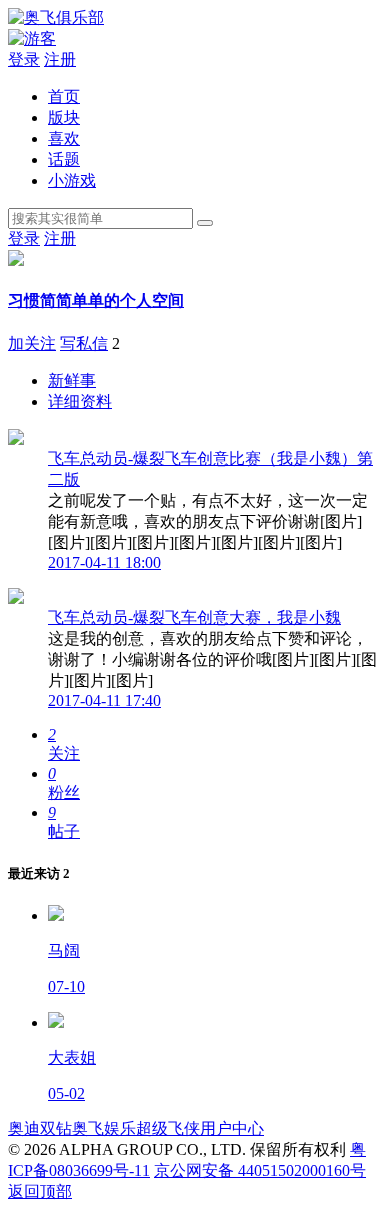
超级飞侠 (168, 1128)
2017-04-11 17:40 (104, 700)
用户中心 (232, 1128)
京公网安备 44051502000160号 (260, 1170)
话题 (64, 159)
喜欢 (64, 138)
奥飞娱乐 (104, 1128)
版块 (64, 117)
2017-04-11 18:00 (104, 562)
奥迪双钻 (40, 1128)
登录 (24, 59)
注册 (60, 59)
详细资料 (80, 401)
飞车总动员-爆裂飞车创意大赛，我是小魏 (194, 617)
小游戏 (72, 180)
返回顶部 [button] (40, 1191)
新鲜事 (72, 380)
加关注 (32, 343)
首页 (64, 96)
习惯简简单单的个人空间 (96, 300)
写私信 (84, 343)
